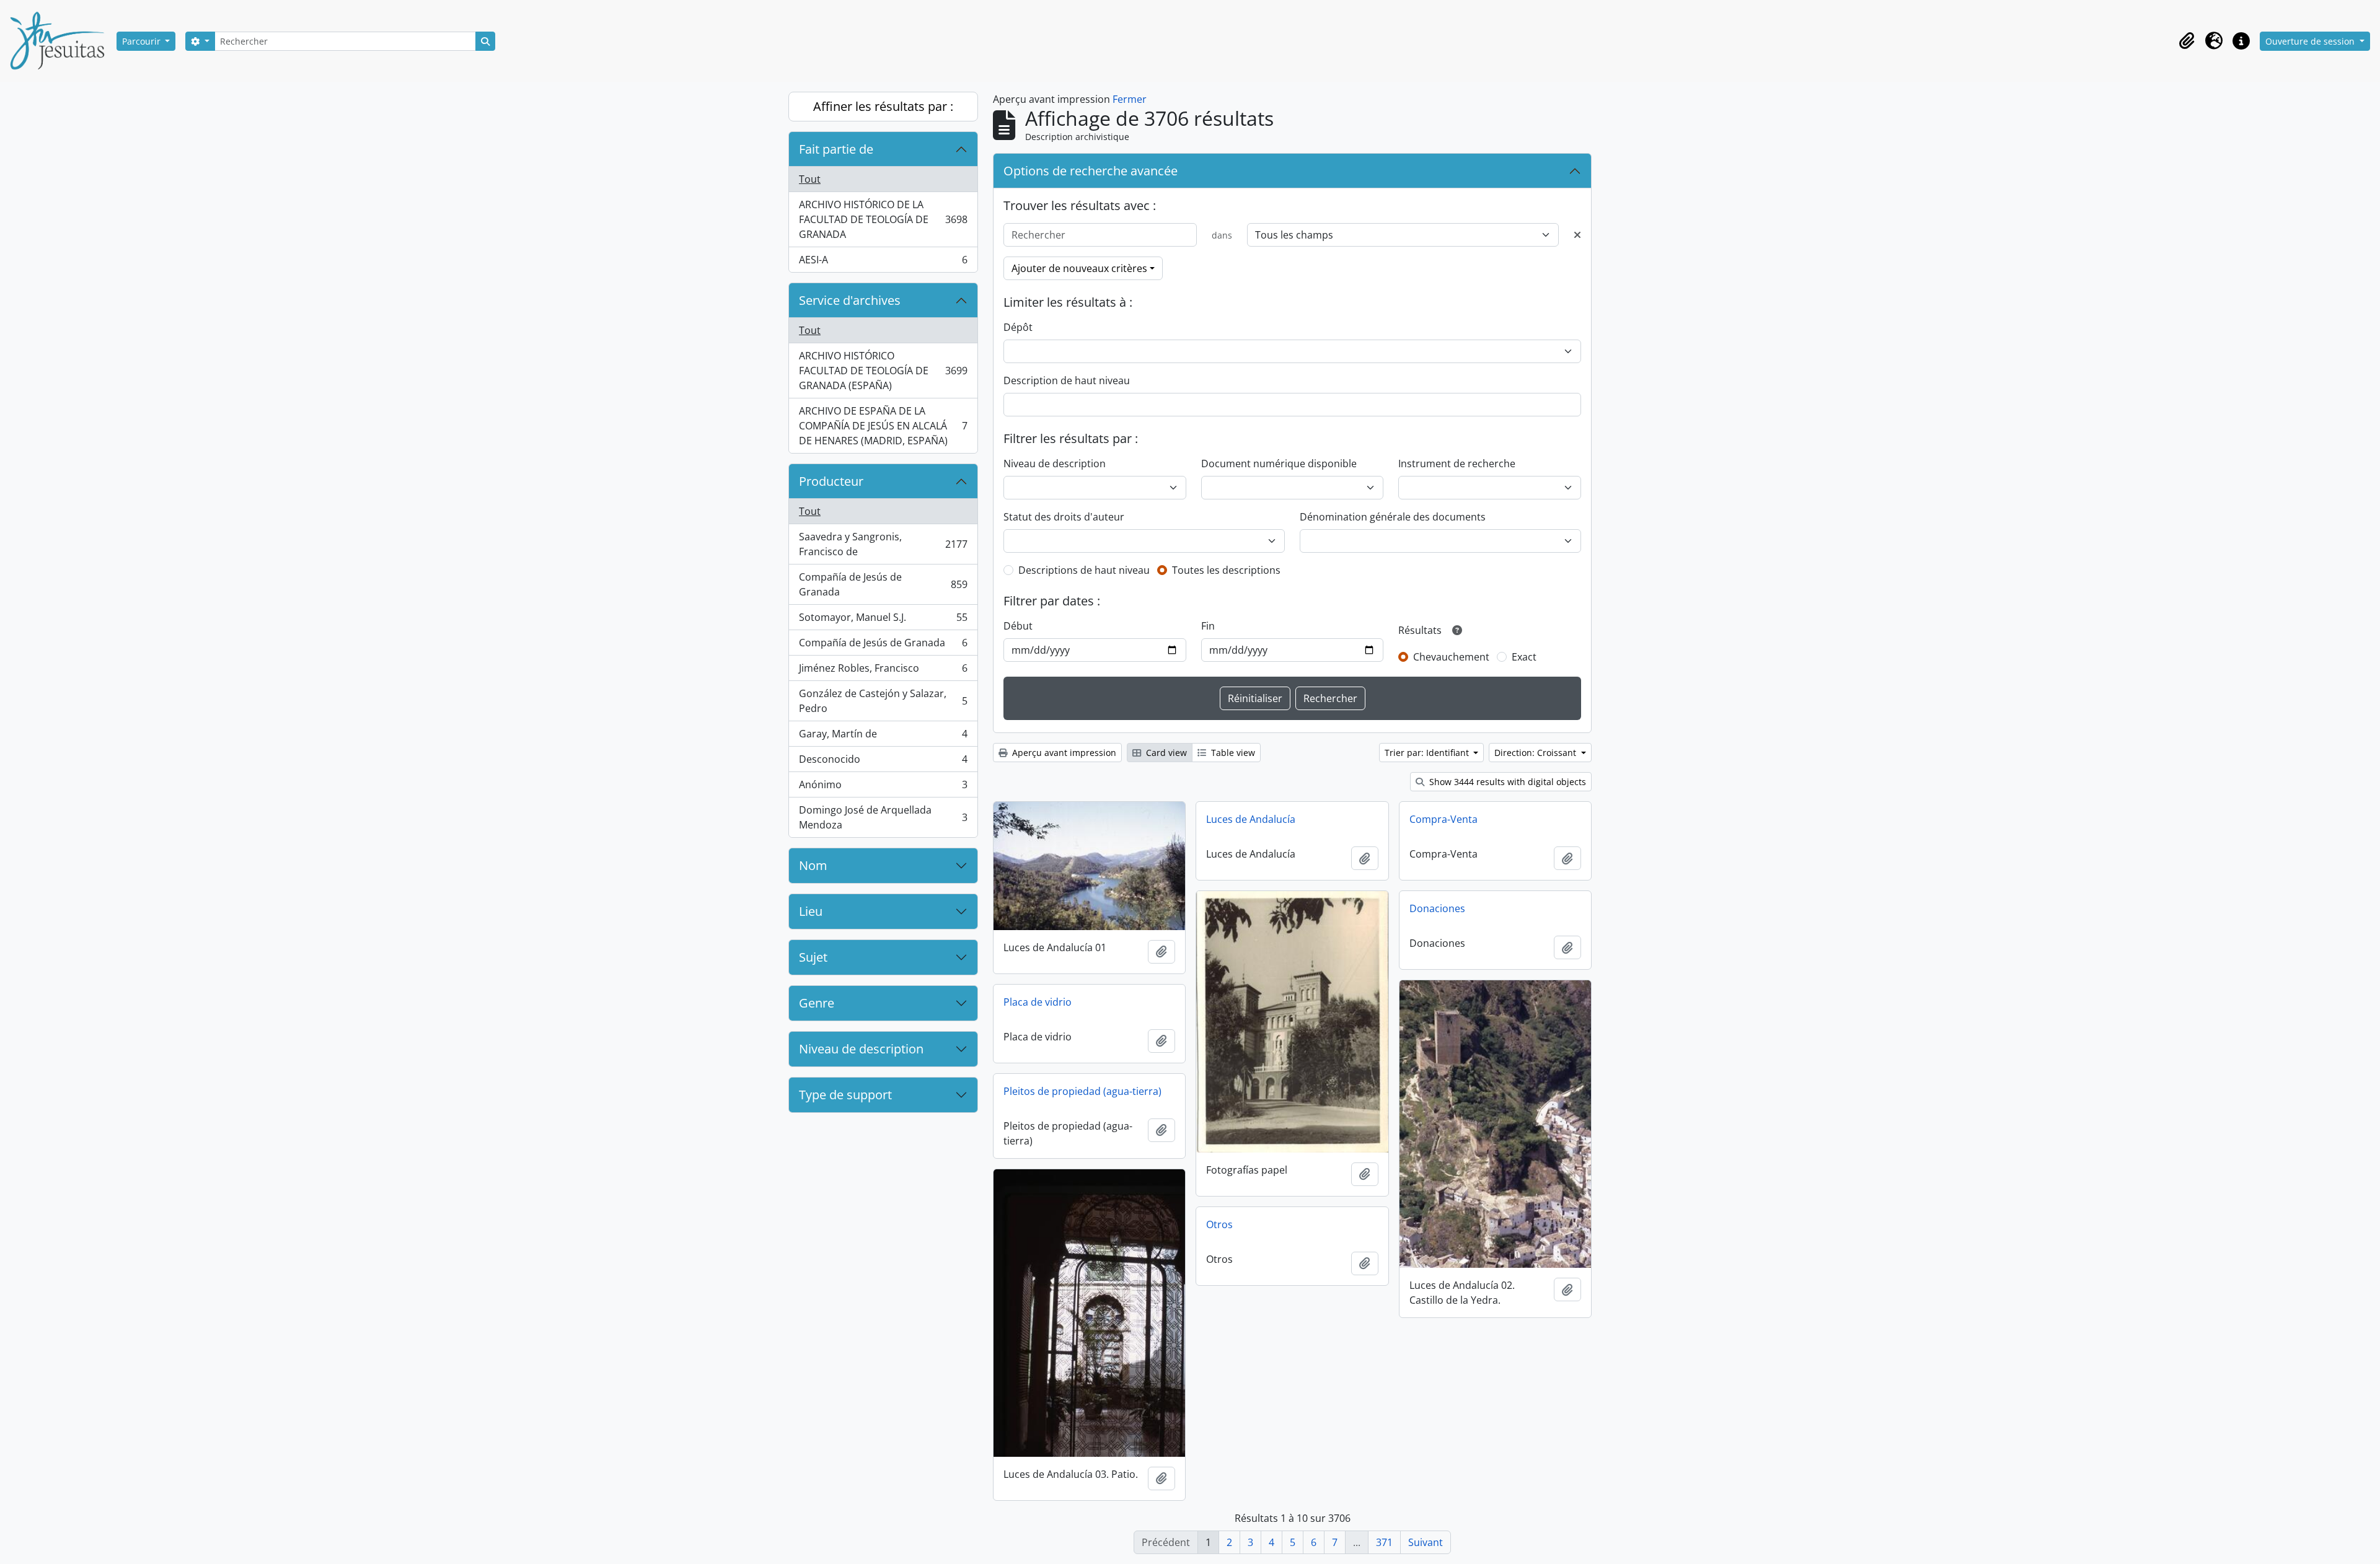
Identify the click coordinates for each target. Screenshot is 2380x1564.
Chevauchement (1451, 657)
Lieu (811, 911)
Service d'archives (850, 300)
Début (1018, 626)
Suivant (1426, 1542)
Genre (817, 1003)
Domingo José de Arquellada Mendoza (883, 817)
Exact (1524, 657)
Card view (1165, 753)
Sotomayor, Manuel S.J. (883, 620)
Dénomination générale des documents (1393, 517)
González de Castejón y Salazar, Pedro (883, 701)
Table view (1232, 753)
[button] (2187, 41)
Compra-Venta (1443, 819)
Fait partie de (836, 149)
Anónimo (883, 788)
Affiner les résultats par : (883, 106)
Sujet (813, 957)
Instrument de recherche (1457, 463)
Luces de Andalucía (1251, 819)
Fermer (1130, 99)
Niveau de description (861, 1049)
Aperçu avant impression (1063, 753)
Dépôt (1018, 327)
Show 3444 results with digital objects (1506, 782)
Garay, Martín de (883, 737)
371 (1384, 1542)
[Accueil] (62, 41)
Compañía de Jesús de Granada (883, 584)
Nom (813, 865)
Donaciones (1437, 908)
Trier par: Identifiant (1428, 753)
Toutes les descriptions (1226, 570)
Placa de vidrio (1038, 1002)
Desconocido (883, 762)
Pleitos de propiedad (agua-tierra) (1082, 1091)
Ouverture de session (2311, 41)
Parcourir (143, 41)
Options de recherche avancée (1091, 171)
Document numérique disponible (1279, 463)
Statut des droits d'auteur (1064, 517)
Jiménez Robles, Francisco (883, 671)
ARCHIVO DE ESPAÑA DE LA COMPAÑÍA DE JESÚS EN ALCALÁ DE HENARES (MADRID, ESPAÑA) (883, 426)
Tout (810, 179)
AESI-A (883, 262)
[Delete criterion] (1577, 235)
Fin (1208, 626)
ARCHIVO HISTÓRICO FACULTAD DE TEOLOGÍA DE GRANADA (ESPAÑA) (883, 371)
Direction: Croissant (1536, 753)
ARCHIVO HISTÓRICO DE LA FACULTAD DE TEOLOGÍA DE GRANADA (883, 219)
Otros (1219, 1224)
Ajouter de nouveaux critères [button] (1079, 268)
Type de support (845, 1095)
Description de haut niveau (1067, 380)
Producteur (831, 481)
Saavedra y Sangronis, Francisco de (883, 544)
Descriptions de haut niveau (1084, 570)
